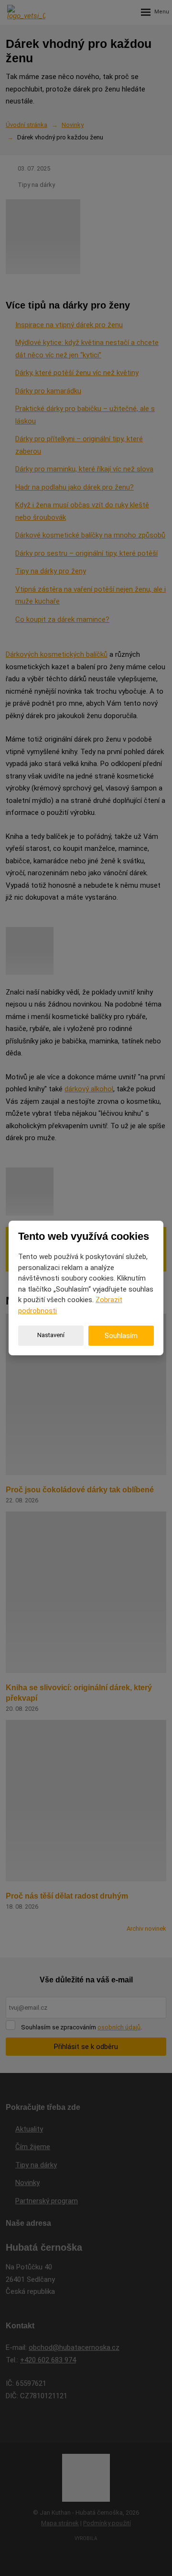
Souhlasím (121, 1336)
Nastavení (51, 1335)
